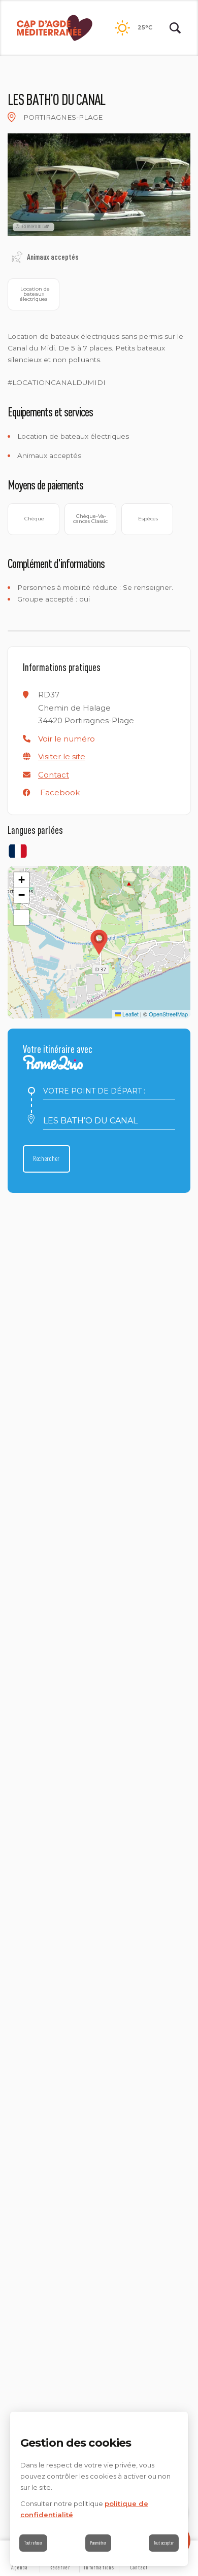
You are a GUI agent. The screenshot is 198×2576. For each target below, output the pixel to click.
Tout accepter (164, 2543)
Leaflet (130, 1014)
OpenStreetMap (168, 1014)
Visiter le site (62, 756)
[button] (67, 739)
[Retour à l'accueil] (55, 28)
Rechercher (46, 1158)
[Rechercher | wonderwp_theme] (175, 28)
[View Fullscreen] (21, 918)
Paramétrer (98, 2543)
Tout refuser (33, 2543)
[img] (12, 117)
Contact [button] (54, 775)
